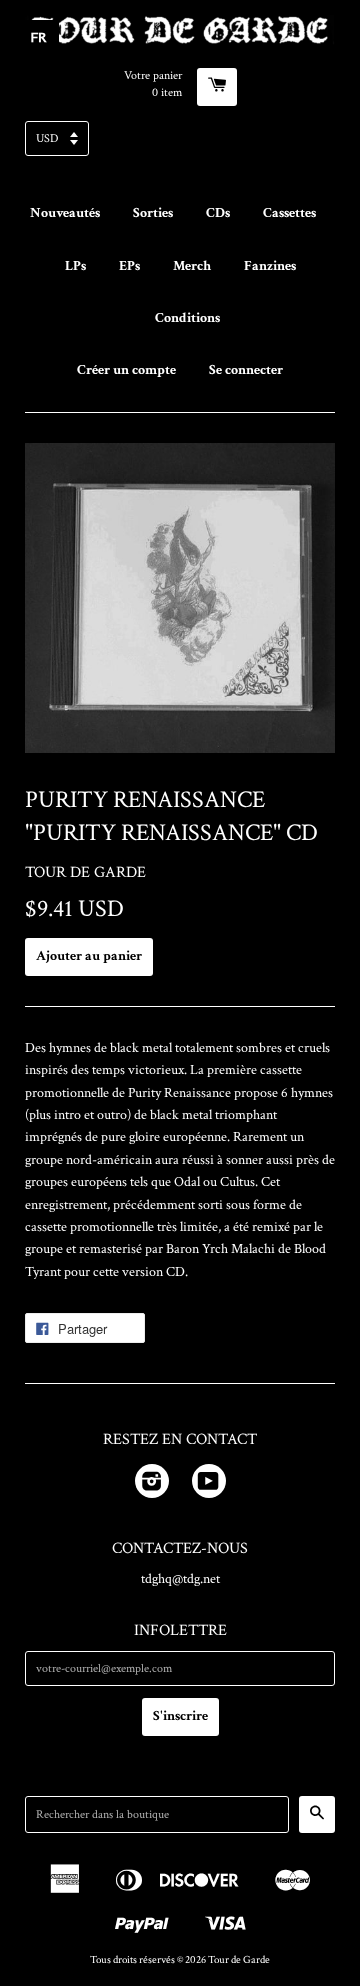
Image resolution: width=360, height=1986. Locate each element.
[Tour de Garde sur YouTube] (209, 1485)
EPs (129, 266)
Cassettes (289, 213)
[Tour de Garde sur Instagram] (152, 1485)
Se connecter (246, 370)
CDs (218, 213)
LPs (75, 266)
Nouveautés (65, 213)
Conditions (187, 318)
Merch (192, 266)
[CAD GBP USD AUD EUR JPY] (180, 144)
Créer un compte (126, 370)
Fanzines (270, 266)
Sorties (153, 213)
